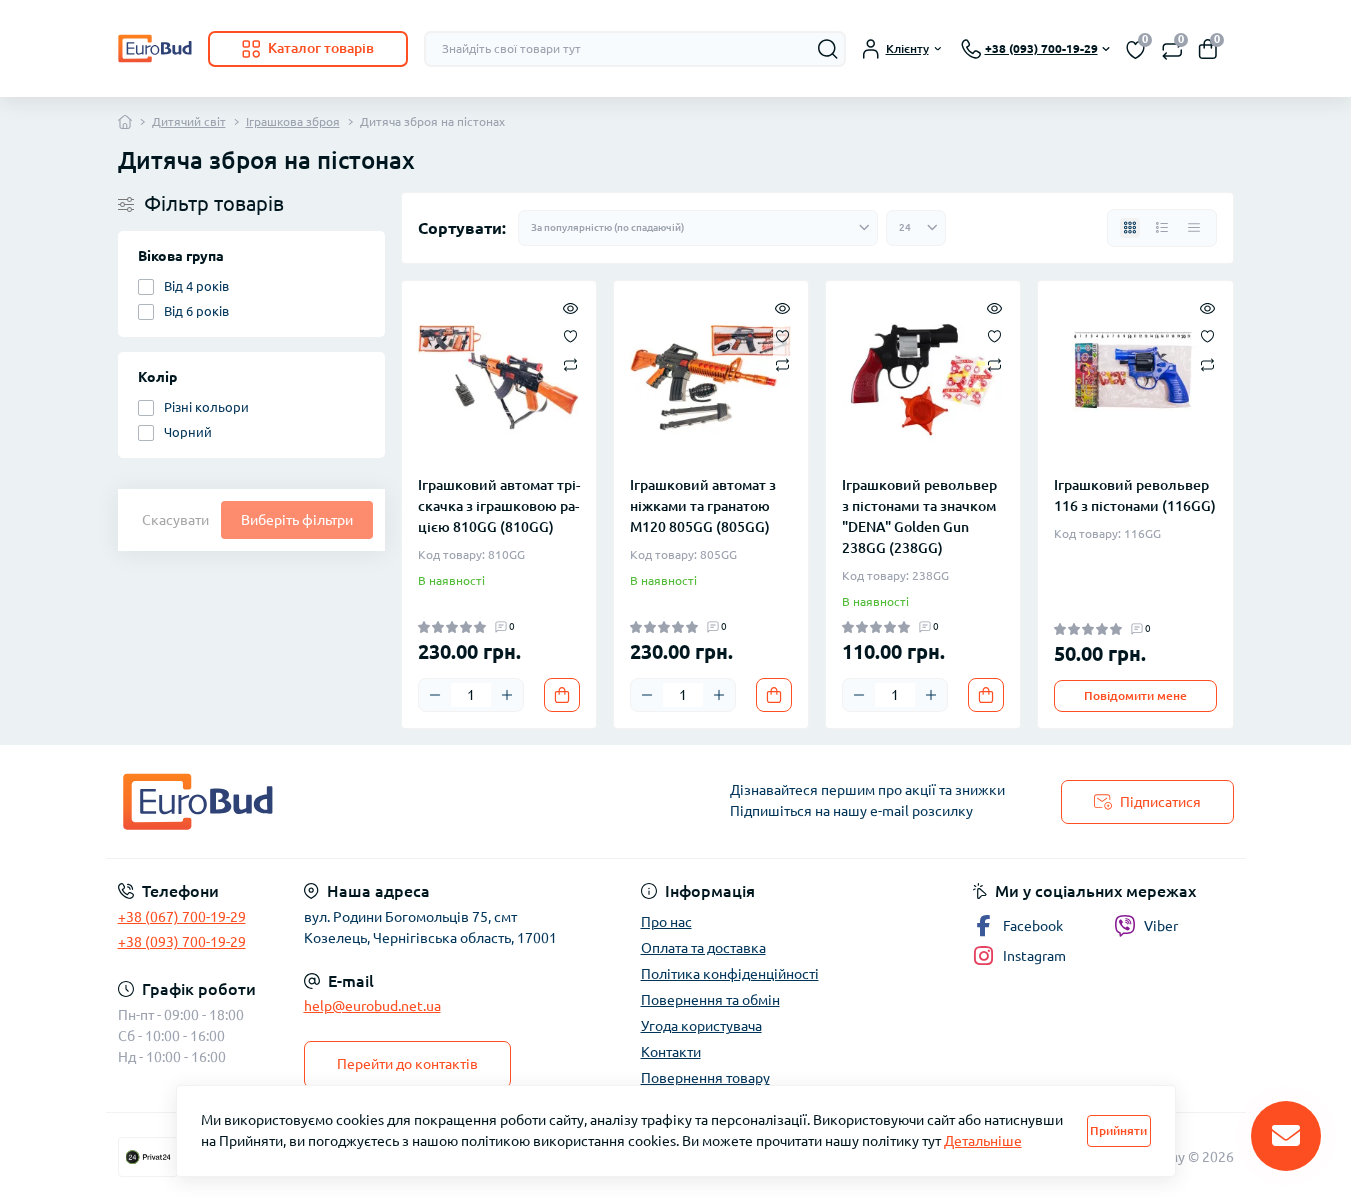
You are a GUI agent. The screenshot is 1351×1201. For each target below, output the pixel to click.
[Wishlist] (570, 335)
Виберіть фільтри (297, 520)
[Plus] (507, 695)
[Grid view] (1130, 228)
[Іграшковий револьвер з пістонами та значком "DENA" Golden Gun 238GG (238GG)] (923, 378)
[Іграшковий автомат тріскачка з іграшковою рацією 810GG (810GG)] (499, 378)
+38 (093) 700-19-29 (182, 942)
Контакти (671, 1052)
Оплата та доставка (703, 948)
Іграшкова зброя (293, 121)
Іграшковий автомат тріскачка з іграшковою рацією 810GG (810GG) (499, 506)
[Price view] (1194, 228)
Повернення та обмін (710, 1000)
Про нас (666, 922)
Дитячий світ (189, 121)
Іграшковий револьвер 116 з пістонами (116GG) (1135, 495)
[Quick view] (570, 307)
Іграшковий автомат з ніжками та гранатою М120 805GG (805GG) (703, 506)
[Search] (828, 49)
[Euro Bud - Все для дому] (391, 801)
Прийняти (1118, 1130)
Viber (1161, 926)
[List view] (1162, 228)
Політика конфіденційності (730, 974)
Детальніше (983, 1141)
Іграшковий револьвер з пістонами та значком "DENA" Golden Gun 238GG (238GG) (919, 516)
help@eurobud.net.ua (372, 1006)
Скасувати (175, 520)
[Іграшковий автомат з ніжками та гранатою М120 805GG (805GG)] (711, 378)
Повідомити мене (1135, 695)
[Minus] (435, 695)
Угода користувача (701, 1026)
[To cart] (562, 695)
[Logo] (155, 48)
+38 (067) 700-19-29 (182, 917)
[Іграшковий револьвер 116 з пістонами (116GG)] (1135, 378)
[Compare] (570, 363)
